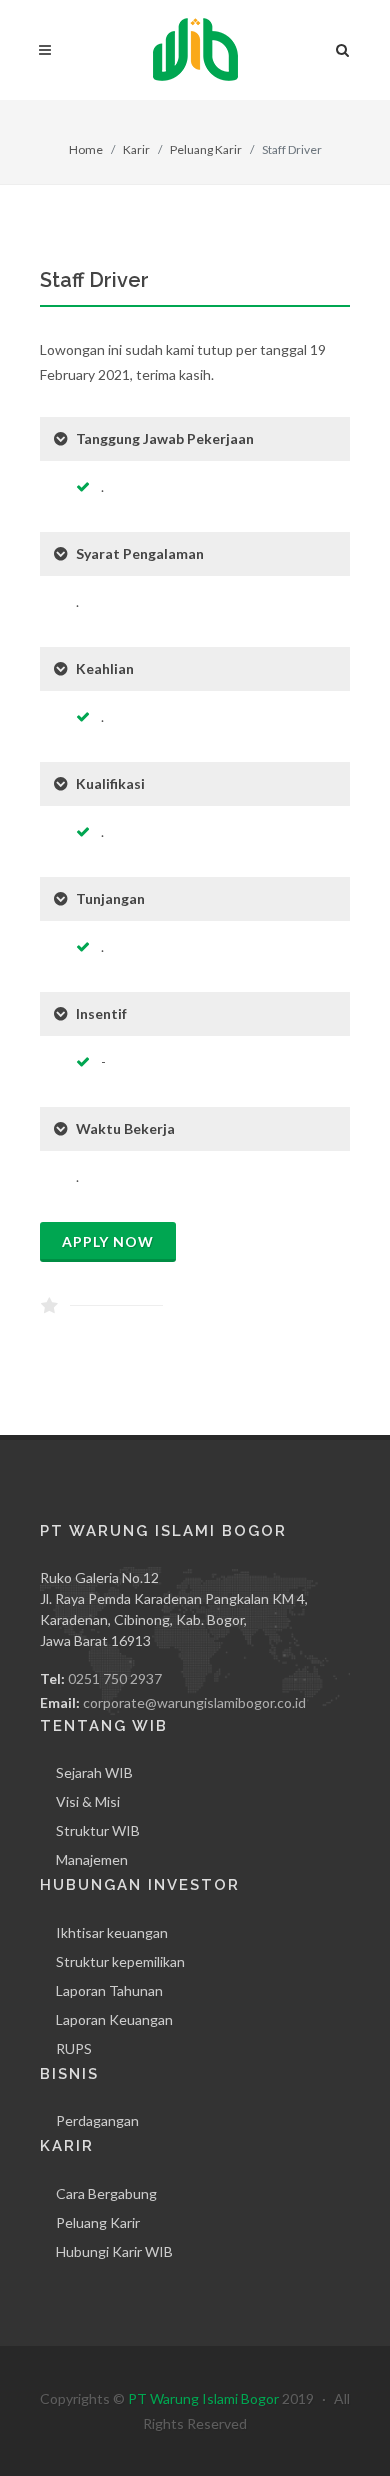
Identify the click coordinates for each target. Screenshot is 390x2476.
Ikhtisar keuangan (112, 1932)
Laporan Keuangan (114, 2019)
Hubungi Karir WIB (114, 2251)
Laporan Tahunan (109, 1990)
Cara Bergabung (106, 2193)
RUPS (74, 2048)
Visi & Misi (88, 1801)
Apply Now (108, 1241)
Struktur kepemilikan (120, 1961)
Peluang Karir (206, 149)
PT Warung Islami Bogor (203, 2398)
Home (86, 149)
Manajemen (92, 1859)
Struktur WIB (98, 1830)
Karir (136, 149)
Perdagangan (97, 2120)
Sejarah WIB (94, 1772)
